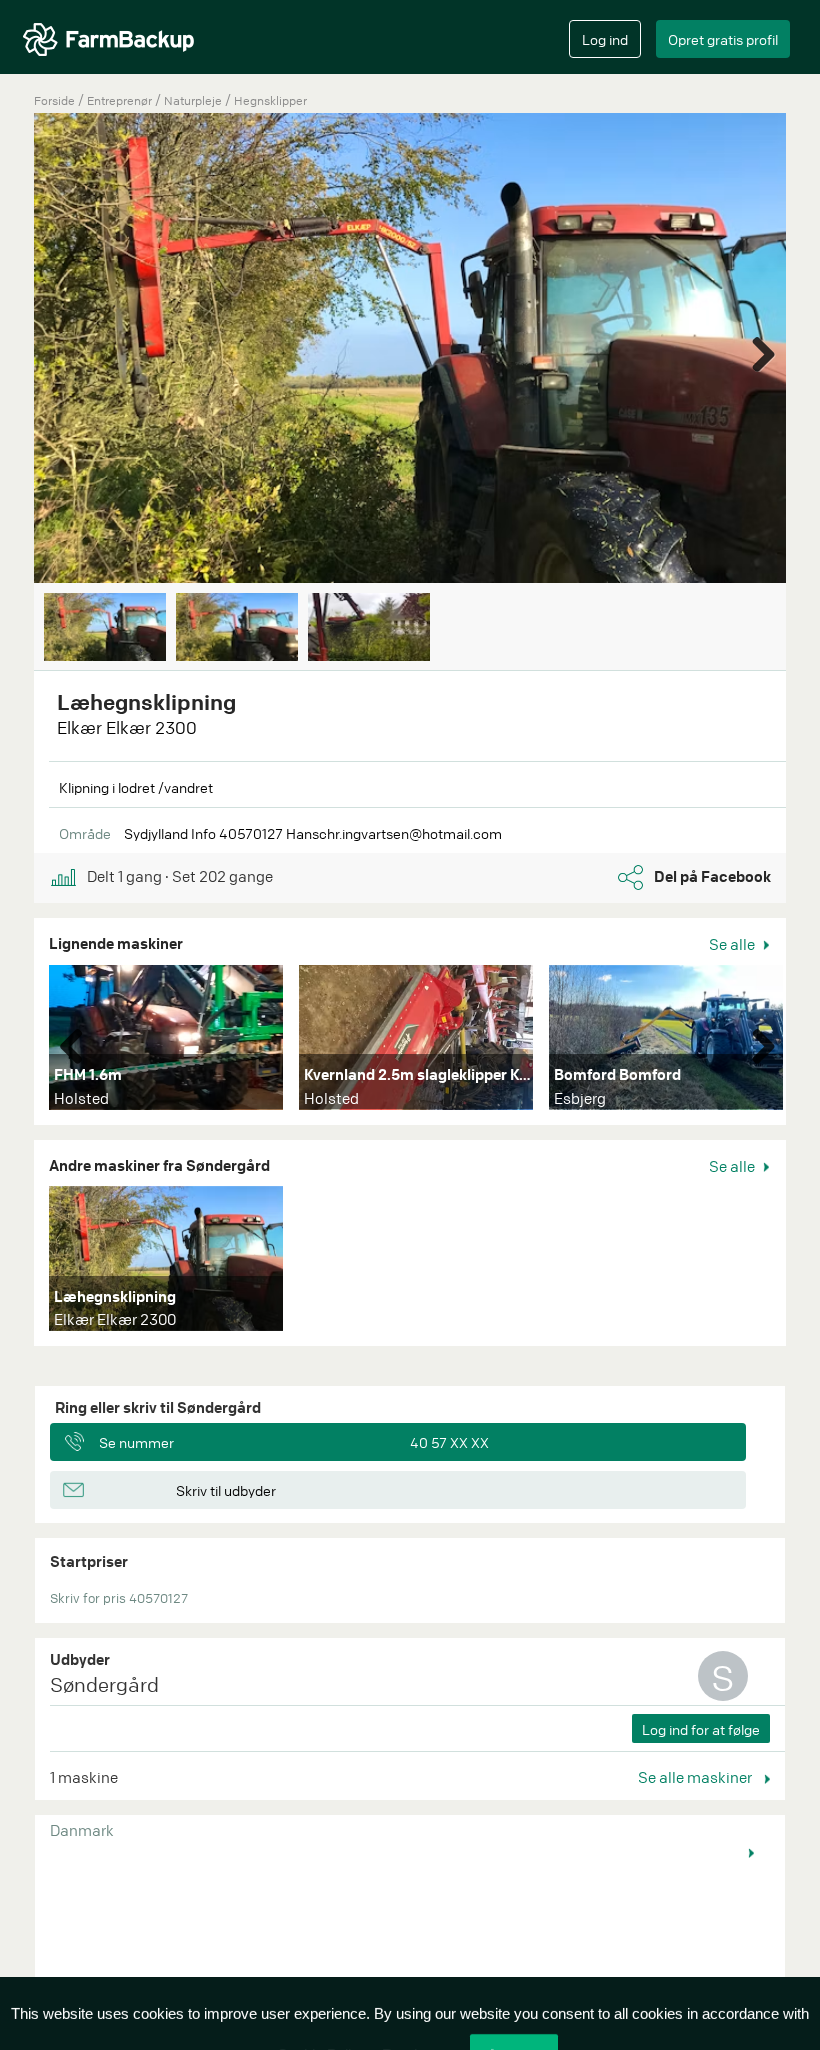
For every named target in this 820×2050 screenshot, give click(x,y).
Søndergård (104, 1684)
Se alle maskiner (696, 1777)
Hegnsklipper (270, 100)
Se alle (733, 944)
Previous (79, 1042)
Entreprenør (121, 100)
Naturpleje (194, 100)
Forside (54, 100)
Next (756, 350)
